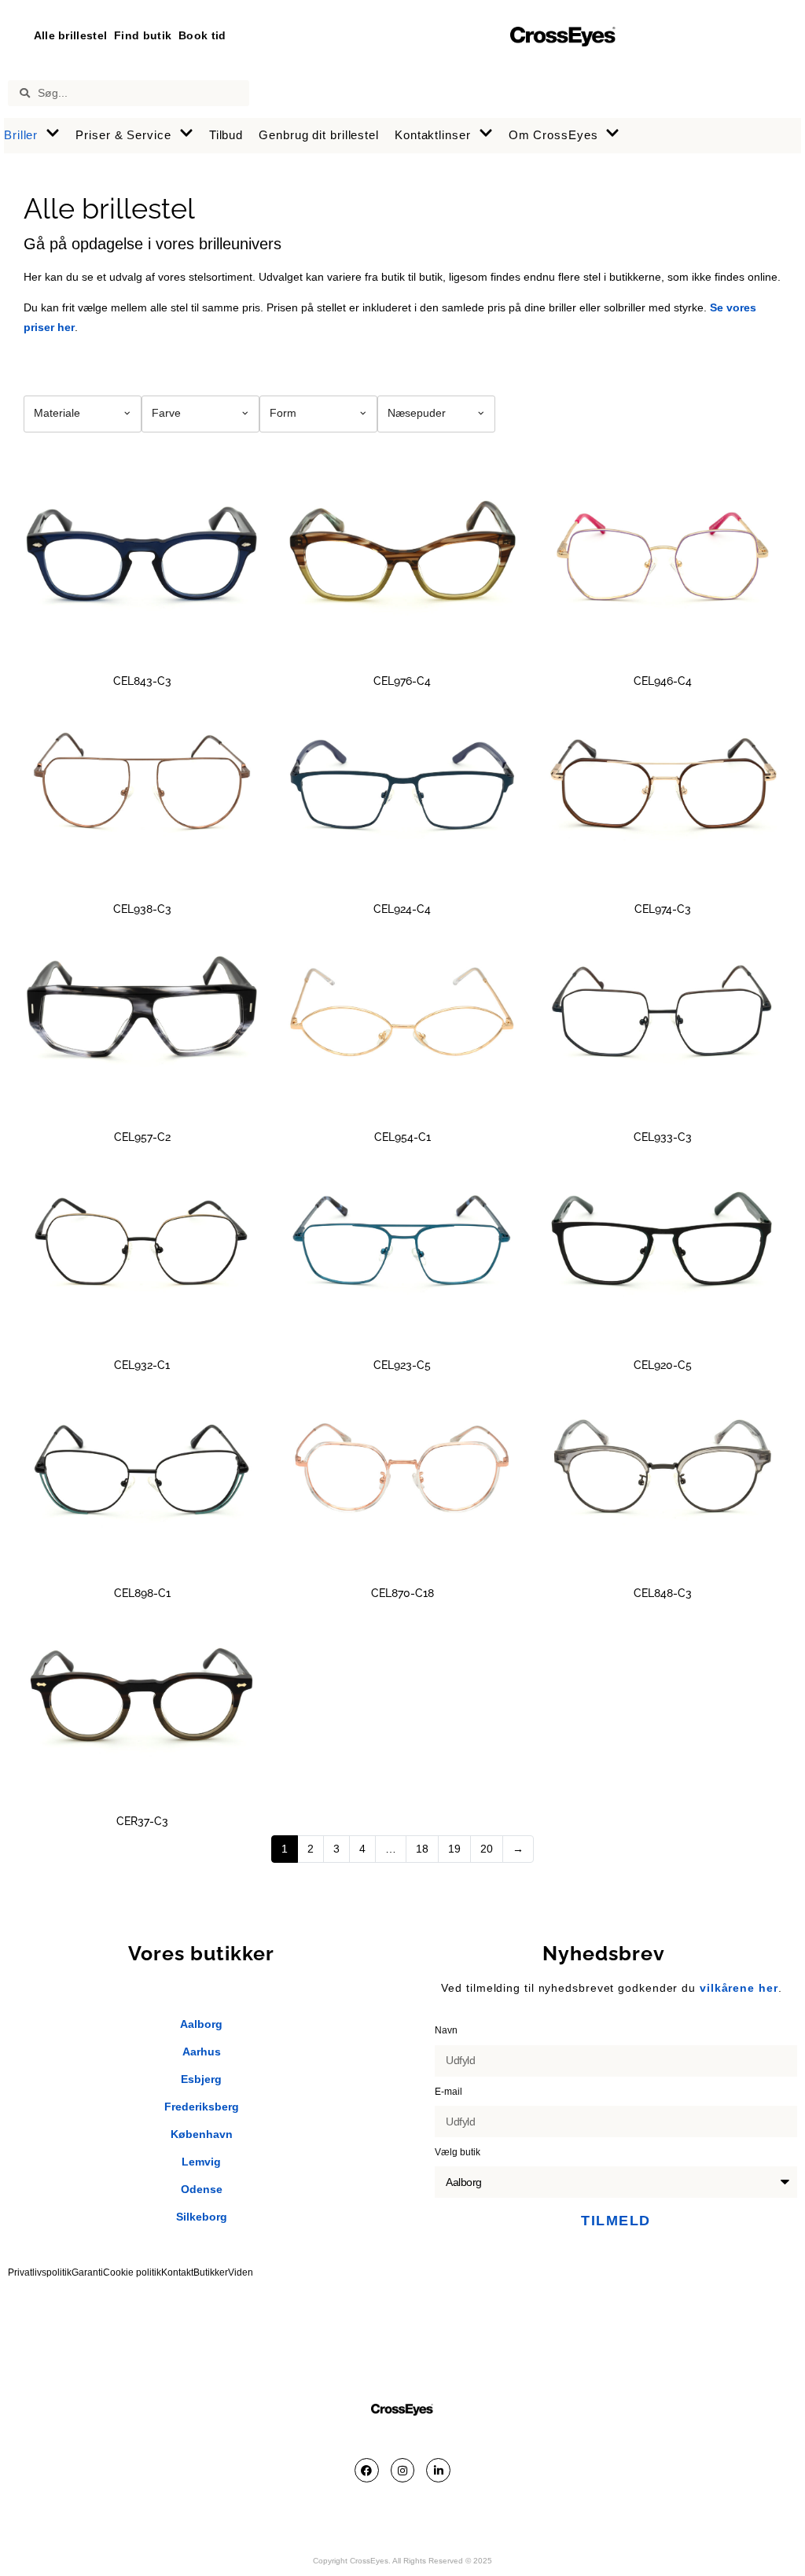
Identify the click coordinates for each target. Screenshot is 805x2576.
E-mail (450, 2092)
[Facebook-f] (367, 2470)
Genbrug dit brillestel (319, 135)
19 (454, 1849)
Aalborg (201, 2024)
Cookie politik (132, 2272)
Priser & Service (123, 135)
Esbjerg (201, 2079)
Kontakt (177, 2272)
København (202, 2134)
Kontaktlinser (433, 135)
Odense (202, 2189)
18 (422, 1849)
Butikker (211, 2272)
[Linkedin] (438, 2470)
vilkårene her (739, 1988)
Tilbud (226, 135)
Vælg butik (459, 2152)
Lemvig (201, 2162)
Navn (447, 2030)
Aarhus (202, 2052)
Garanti (87, 2272)
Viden (241, 2272)
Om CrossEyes (553, 135)
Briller (21, 135)
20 (487, 1849)
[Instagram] (403, 2470)
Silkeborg (202, 2217)
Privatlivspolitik (40, 2272)
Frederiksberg (202, 2107)
